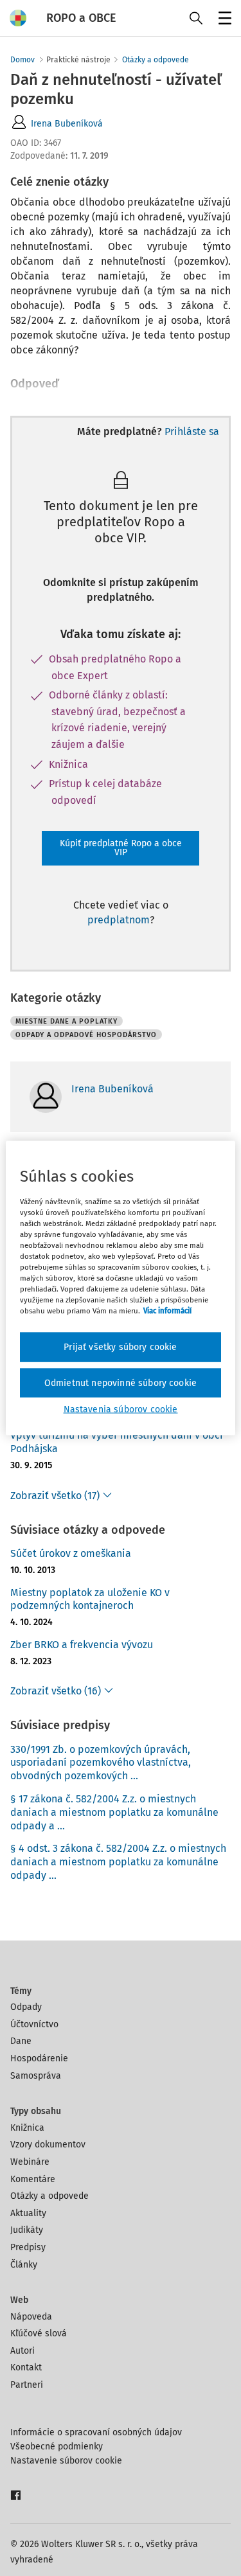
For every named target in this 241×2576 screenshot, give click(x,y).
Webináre (30, 2162)
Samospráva (36, 2076)
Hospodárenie (39, 2058)
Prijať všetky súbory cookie (120, 1347)
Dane (21, 2041)
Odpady (26, 2007)
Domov (22, 60)
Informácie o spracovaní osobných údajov (96, 2432)
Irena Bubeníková (67, 124)
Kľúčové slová (39, 2333)
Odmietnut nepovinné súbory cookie (121, 1382)
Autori (22, 2351)
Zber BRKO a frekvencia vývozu (82, 1645)
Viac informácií (167, 1311)
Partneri (27, 2385)
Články (24, 2265)
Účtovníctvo (34, 2024)
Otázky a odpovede (156, 60)
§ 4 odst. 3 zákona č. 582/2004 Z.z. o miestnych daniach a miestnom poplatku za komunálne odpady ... (118, 1862)
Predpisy (28, 2247)
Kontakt (26, 2367)
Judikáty (27, 2230)
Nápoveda (31, 2317)
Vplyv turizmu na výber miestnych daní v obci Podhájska (117, 1442)
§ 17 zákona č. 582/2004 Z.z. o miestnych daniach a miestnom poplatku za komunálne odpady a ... (114, 1812)
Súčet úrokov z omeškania (71, 1553)
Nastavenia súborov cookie (121, 1409)
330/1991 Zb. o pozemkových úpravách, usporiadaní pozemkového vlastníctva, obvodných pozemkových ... (101, 1763)
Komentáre (33, 2179)
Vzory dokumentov (48, 2145)
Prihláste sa (192, 431)
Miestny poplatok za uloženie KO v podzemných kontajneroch (90, 1599)
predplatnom (119, 920)
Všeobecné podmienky (57, 2447)
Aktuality (28, 2213)
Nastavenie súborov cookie (66, 2461)
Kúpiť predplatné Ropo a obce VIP (121, 848)
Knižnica (27, 2128)
